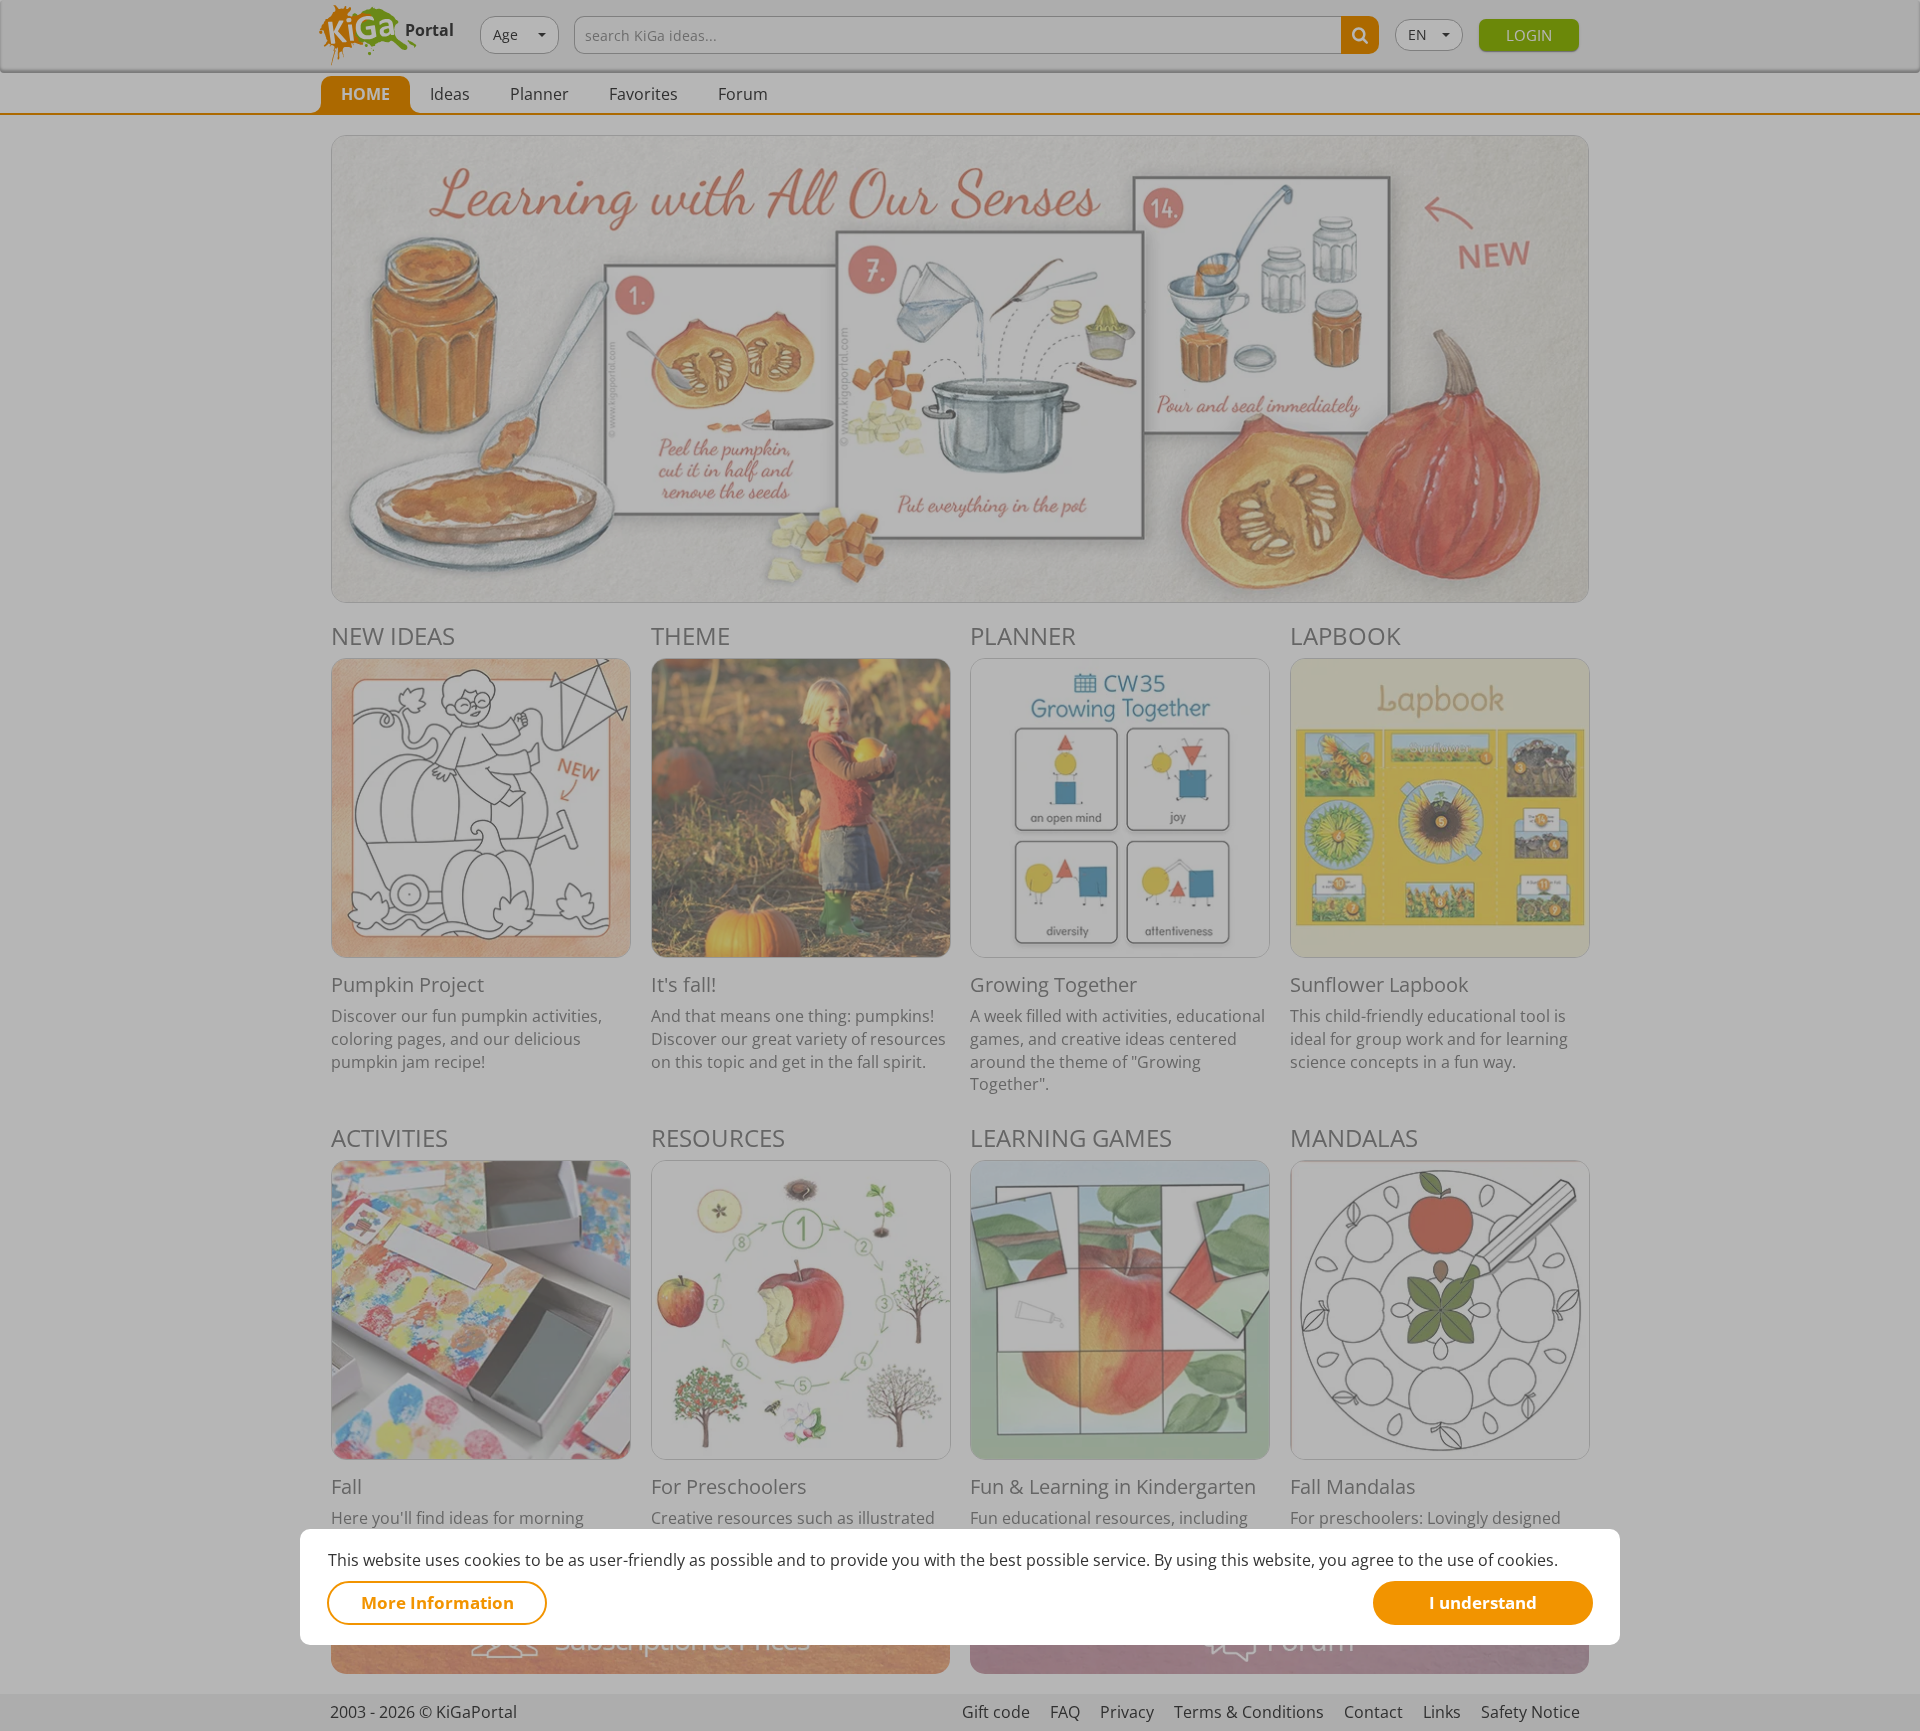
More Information (437, 1601)
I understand (1483, 1601)
